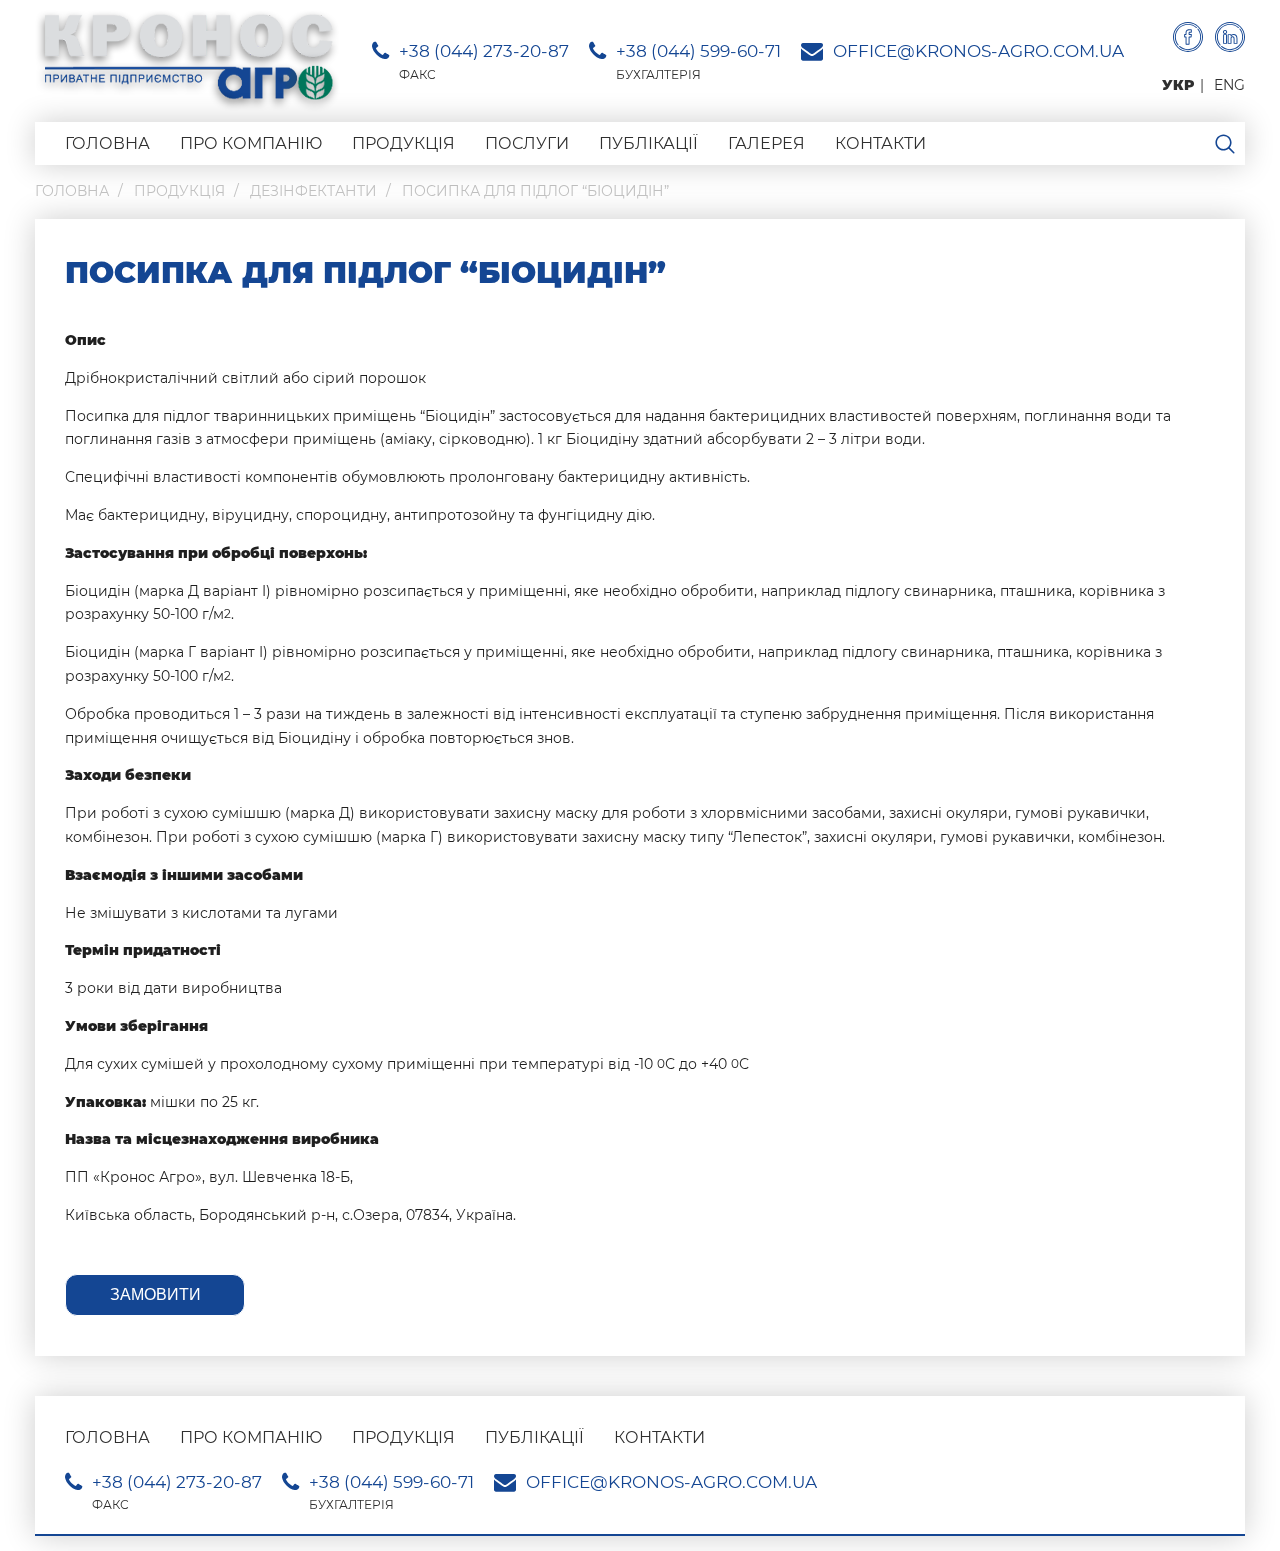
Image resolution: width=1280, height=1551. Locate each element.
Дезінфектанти (313, 191)
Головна (107, 143)
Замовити (155, 1294)
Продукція (403, 143)
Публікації (648, 143)
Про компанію (251, 143)
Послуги (527, 143)
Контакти (880, 143)
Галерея (766, 143)
